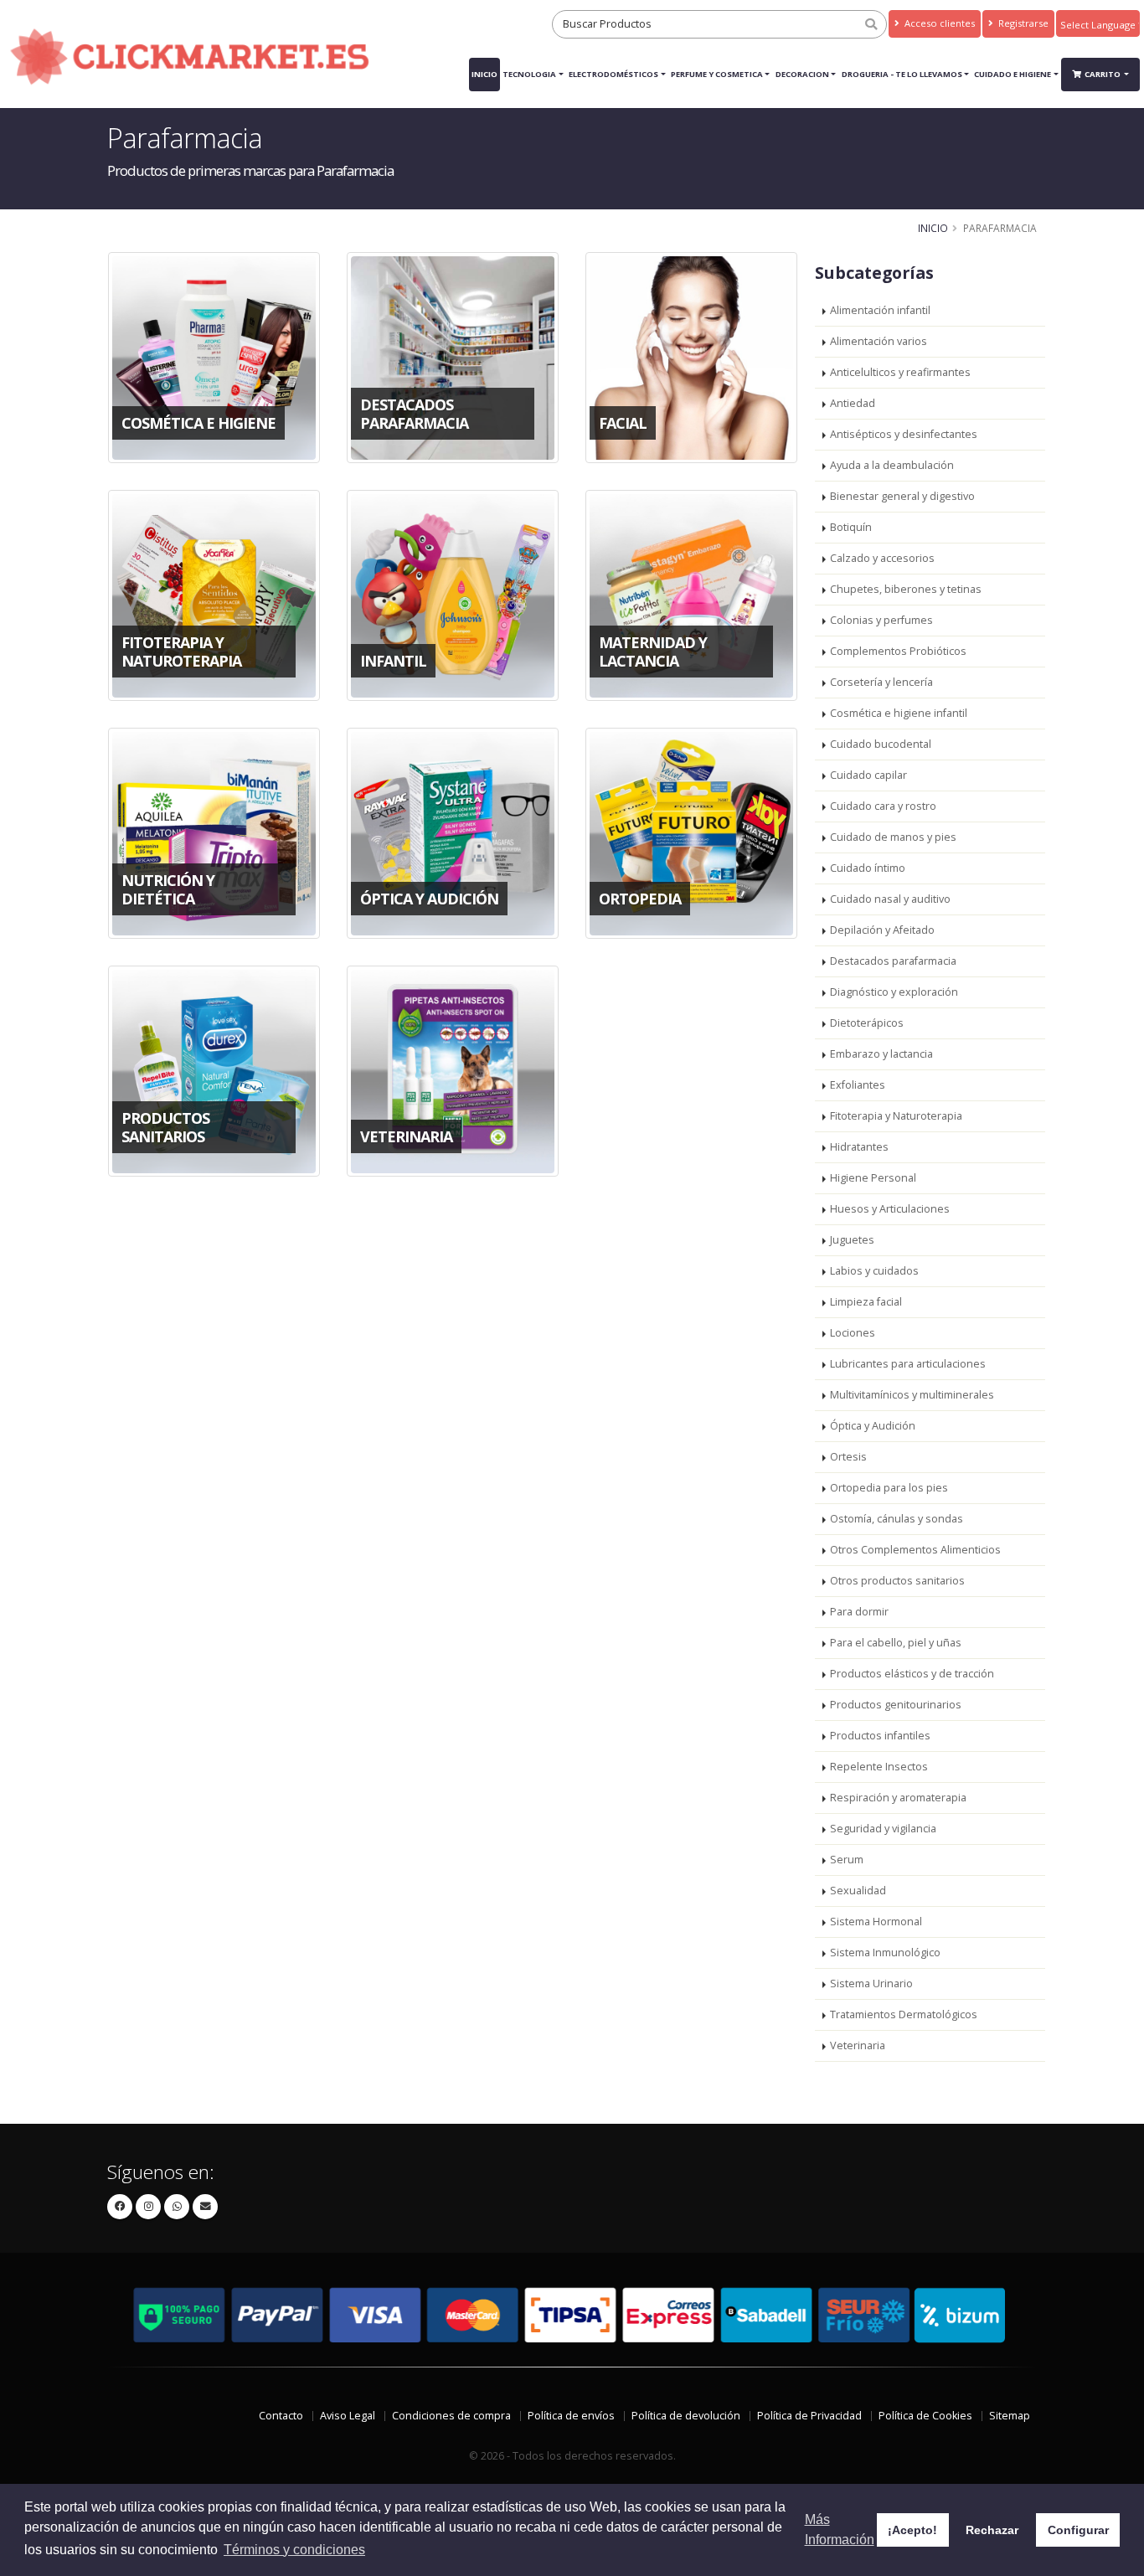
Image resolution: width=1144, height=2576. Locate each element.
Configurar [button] (1078, 2530)
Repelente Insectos (879, 1767)
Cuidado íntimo (868, 868)
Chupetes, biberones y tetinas (906, 589)
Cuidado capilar (868, 775)
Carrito (1103, 74)
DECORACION (802, 74)
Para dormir (859, 1612)
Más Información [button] (840, 2530)
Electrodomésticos (613, 74)
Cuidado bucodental (881, 744)
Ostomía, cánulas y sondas (897, 1519)
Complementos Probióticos (898, 651)
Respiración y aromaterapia (898, 1798)
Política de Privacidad (809, 2416)
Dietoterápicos (867, 1023)
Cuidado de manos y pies (893, 837)
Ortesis (848, 1457)
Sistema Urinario (871, 1984)
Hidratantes (859, 1147)
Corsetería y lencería (881, 682)
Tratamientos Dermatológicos (904, 2014)
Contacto (281, 2416)
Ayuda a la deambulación (892, 465)
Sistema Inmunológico (885, 1953)
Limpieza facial (866, 1302)
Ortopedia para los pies (889, 1488)
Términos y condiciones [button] (294, 2550)
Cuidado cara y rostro (883, 806)
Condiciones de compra (451, 2416)
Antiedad (853, 403)
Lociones (853, 1333)
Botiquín (851, 527)
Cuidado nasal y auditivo (890, 899)
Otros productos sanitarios (897, 1581)
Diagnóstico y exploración (894, 992)
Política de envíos (571, 2416)
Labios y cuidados (874, 1271)
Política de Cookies (925, 2416)
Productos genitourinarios (896, 1705)
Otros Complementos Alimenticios (915, 1550)
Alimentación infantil (880, 310)
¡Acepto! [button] (912, 2530)
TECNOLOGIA (529, 74)
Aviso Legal (348, 2416)
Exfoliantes (858, 1085)
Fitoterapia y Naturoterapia (896, 1116)
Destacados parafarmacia (893, 961)
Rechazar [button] (992, 2530)
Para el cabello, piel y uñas (896, 1643)
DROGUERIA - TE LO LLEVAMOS (902, 74)
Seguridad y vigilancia (883, 1829)
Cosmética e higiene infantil (899, 713)
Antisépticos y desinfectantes (904, 434)
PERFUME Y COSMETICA (717, 74)
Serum (847, 1860)
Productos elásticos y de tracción (912, 1674)
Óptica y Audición (873, 1426)
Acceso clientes (938, 23)
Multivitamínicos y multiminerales (912, 1395)
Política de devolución (686, 2416)
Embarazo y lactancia (881, 1054)
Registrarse (1022, 23)
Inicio (484, 74)
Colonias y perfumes (881, 620)
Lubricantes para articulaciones (908, 1364)
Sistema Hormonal (876, 1922)
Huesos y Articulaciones (890, 1209)
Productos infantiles (880, 1736)
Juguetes (852, 1240)
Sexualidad (858, 1891)
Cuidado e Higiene (1013, 74)
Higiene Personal (873, 1178)
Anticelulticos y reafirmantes (900, 372)
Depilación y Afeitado (882, 930)
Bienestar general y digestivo (902, 496)
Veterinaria (858, 2045)
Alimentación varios (879, 341)
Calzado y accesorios (882, 558)
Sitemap (1010, 2416)
